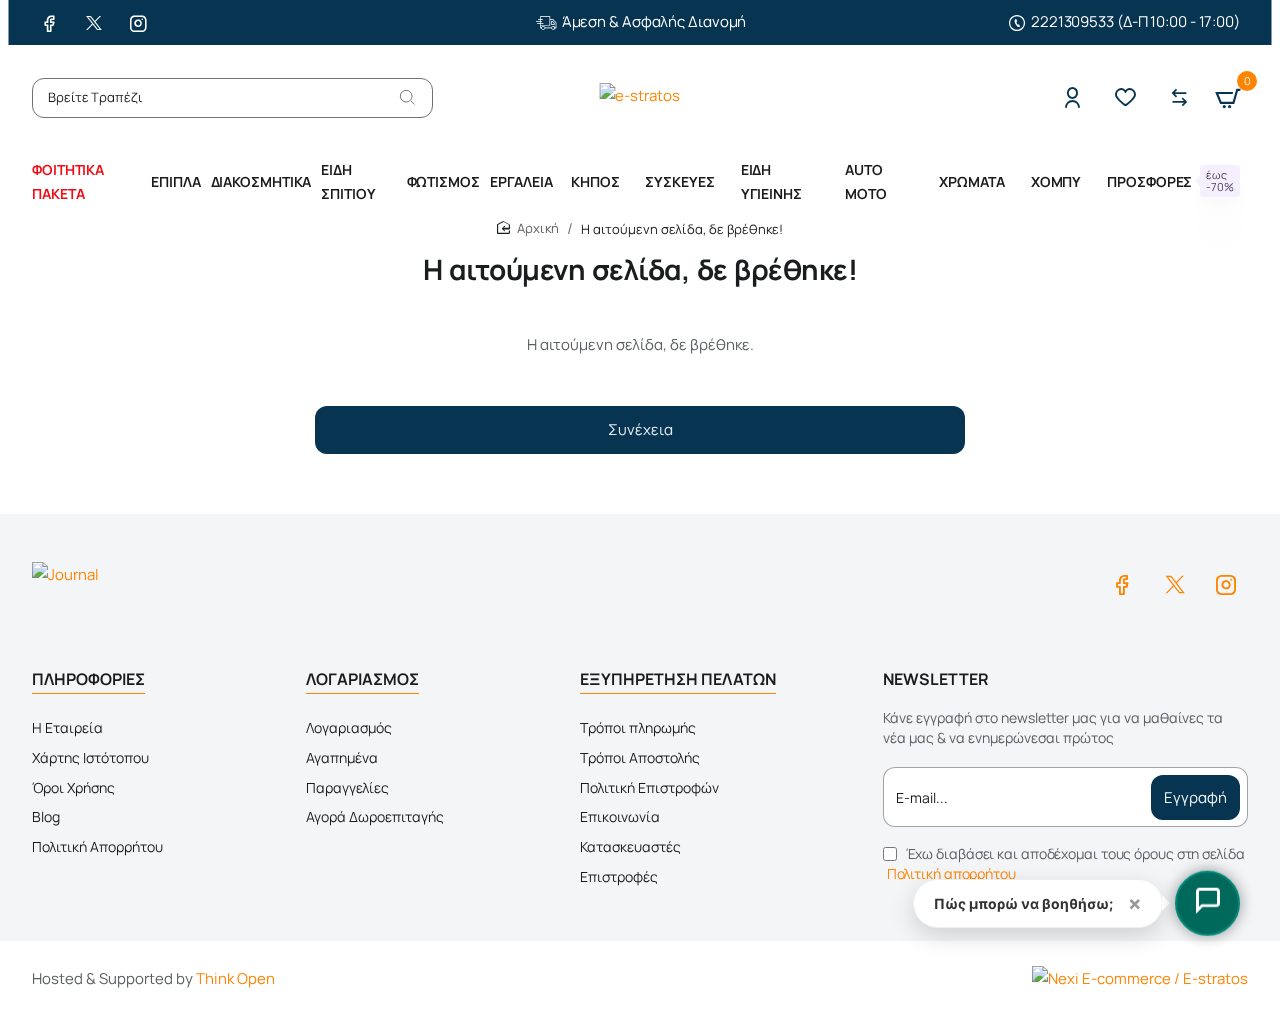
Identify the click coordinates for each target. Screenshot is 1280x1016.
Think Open (235, 978)
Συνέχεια (640, 429)
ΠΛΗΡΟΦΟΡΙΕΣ (88, 679)
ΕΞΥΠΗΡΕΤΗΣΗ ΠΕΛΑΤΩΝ (678, 679)
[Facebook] (1122, 584)
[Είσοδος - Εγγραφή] (1077, 98)
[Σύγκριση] (1184, 98)
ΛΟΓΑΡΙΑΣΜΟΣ (362, 679)
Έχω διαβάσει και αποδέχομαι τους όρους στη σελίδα (1066, 863)
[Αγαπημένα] (1130, 98)
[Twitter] (1174, 584)
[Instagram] (1226, 584)
